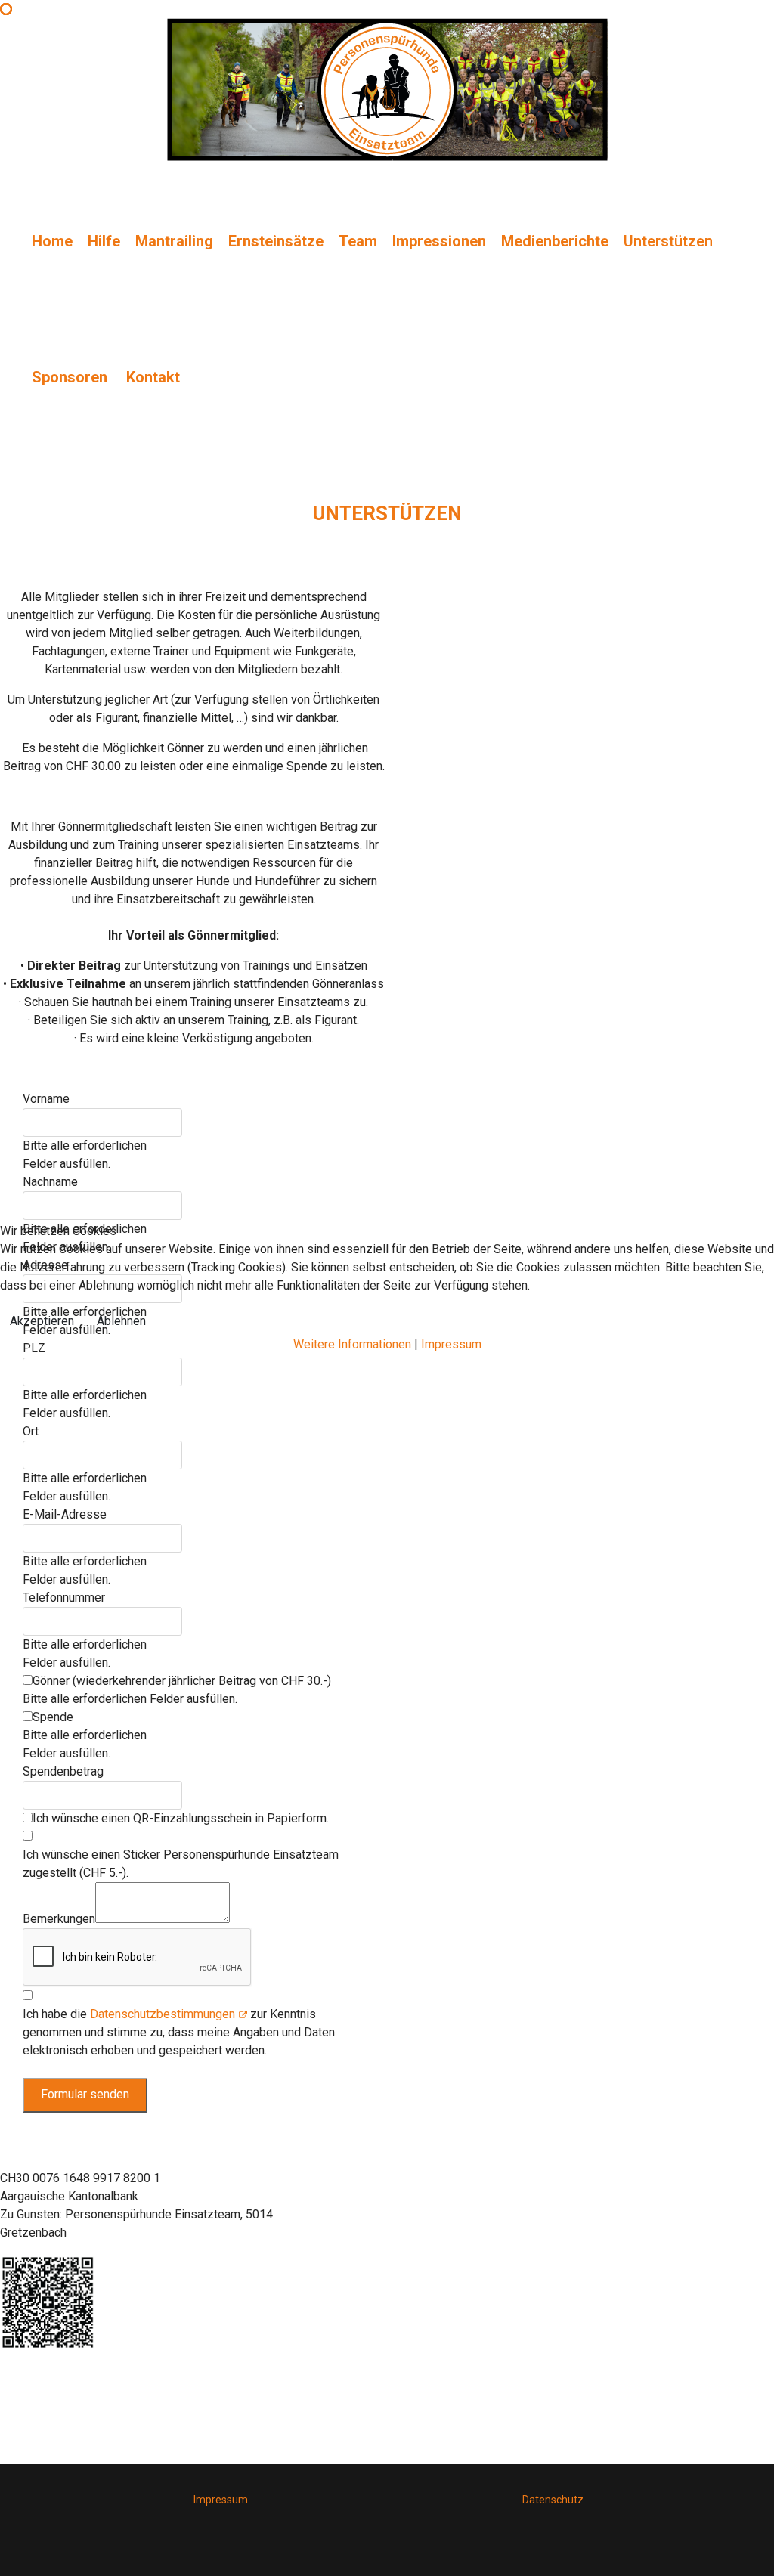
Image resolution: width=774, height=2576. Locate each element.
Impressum (451, 1344)
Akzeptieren (42, 1321)
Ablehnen (121, 1321)
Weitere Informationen (352, 1344)
